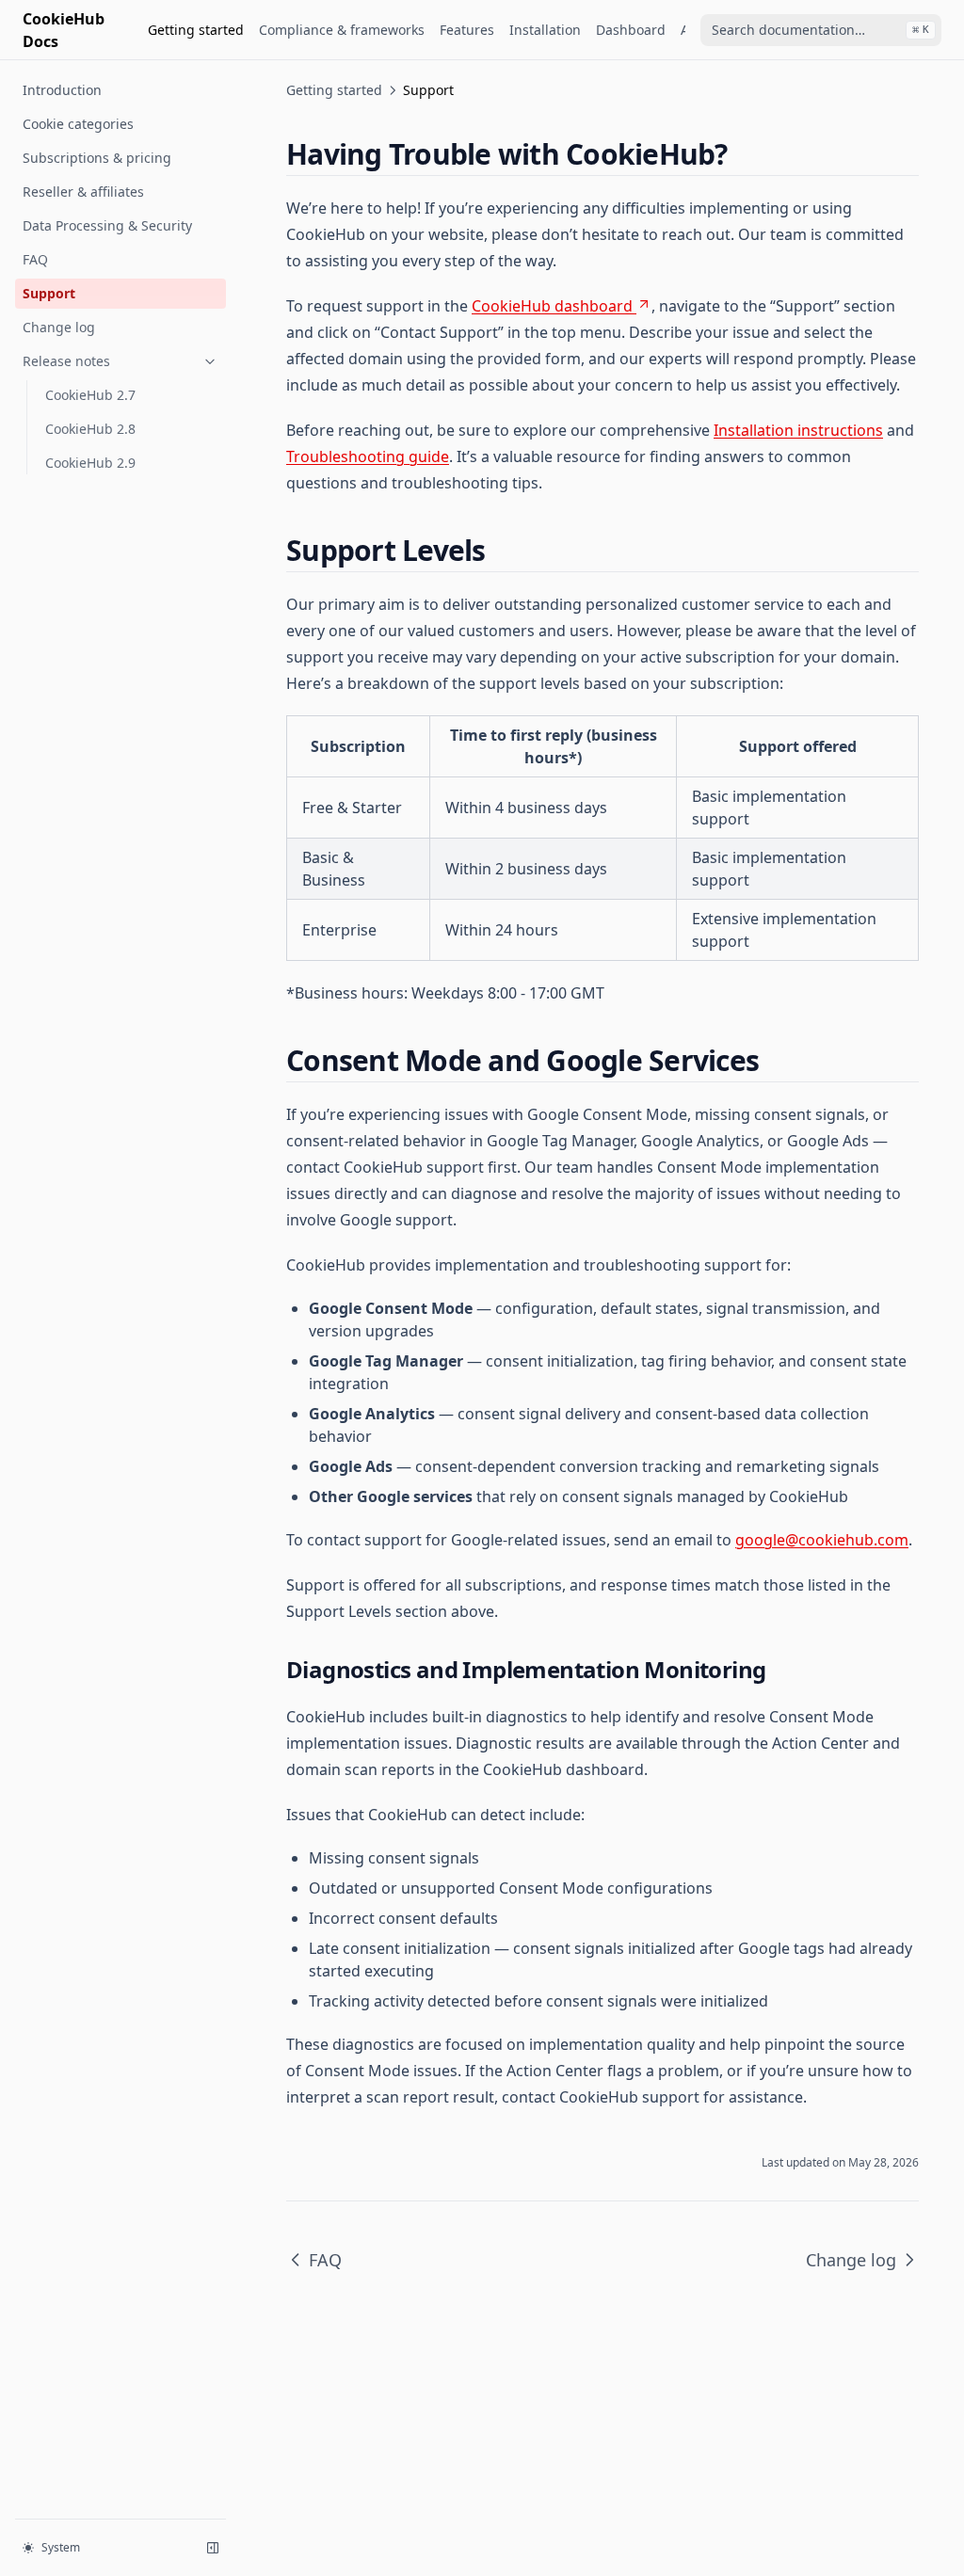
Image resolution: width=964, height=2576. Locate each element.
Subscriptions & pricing (97, 158)
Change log (59, 327)
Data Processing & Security (107, 225)
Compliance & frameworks (342, 30)
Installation (545, 30)
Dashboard (631, 30)
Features (467, 30)
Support (49, 293)
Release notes (66, 361)
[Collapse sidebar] (213, 2548)
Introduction (62, 90)
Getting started (196, 30)
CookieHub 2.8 (90, 429)
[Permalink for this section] (744, 154)
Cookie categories (78, 124)
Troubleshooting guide (368, 456)
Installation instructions (798, 430)
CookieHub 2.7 (90, 395)
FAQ (35, 259)
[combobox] (821, 30)
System (61, 2547)
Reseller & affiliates (83, 192)
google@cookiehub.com (822, 1540)
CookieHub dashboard (552, 306)
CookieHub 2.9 (90, 463)
